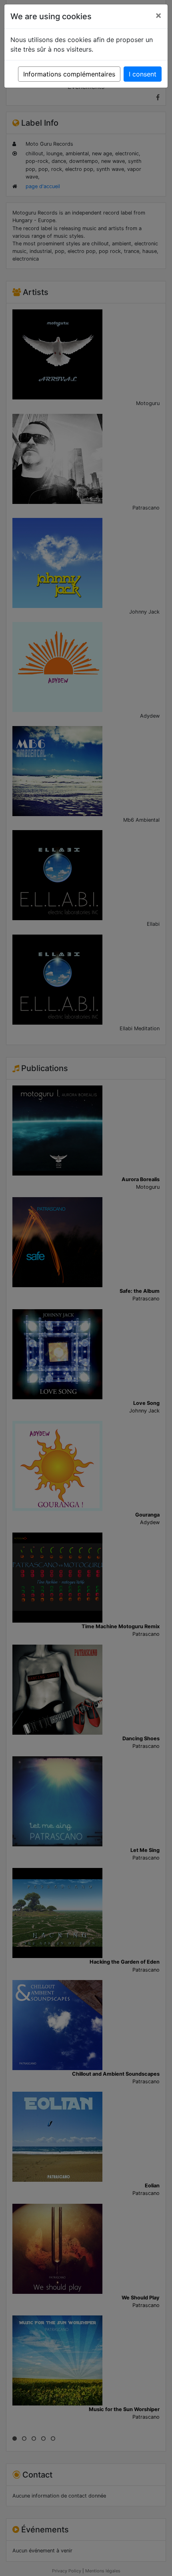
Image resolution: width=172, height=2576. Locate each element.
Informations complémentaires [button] (69, 74)
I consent (143, 74)
